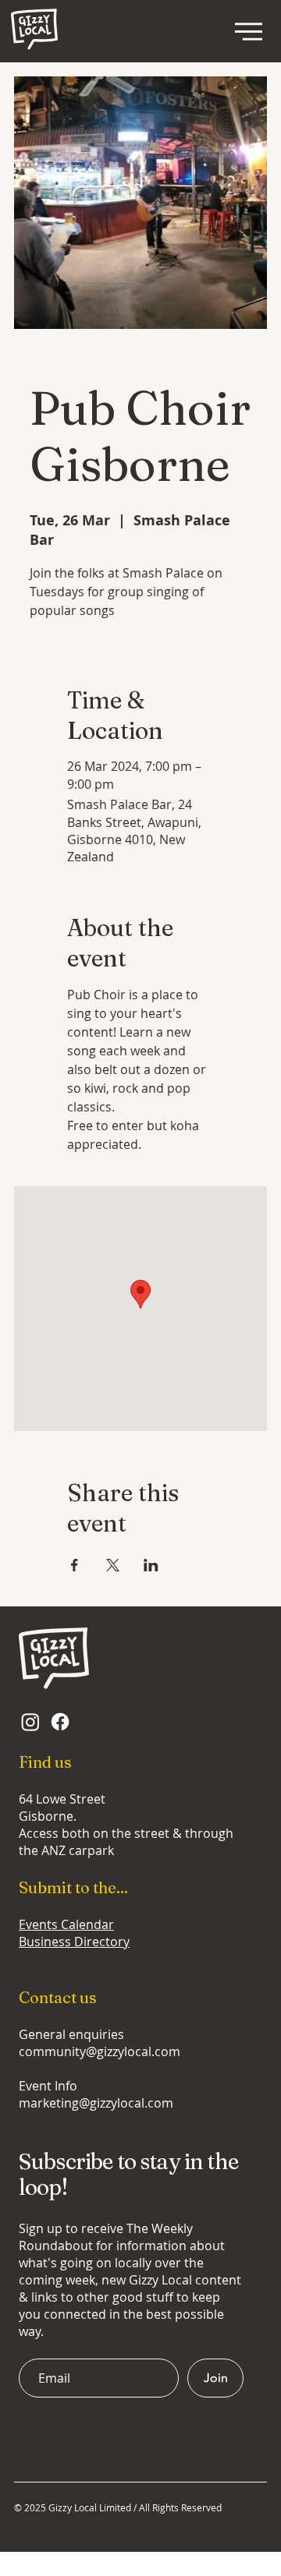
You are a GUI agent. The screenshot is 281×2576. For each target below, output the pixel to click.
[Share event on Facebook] (75, 1565)
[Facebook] (60, 1722)
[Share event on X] (113, 1565)
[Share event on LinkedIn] (151, 1565)
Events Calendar (66, 1924)
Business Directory (74, 1942)
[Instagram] (30, 1722)
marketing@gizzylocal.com (96, 2103)
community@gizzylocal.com (100, 2051)
